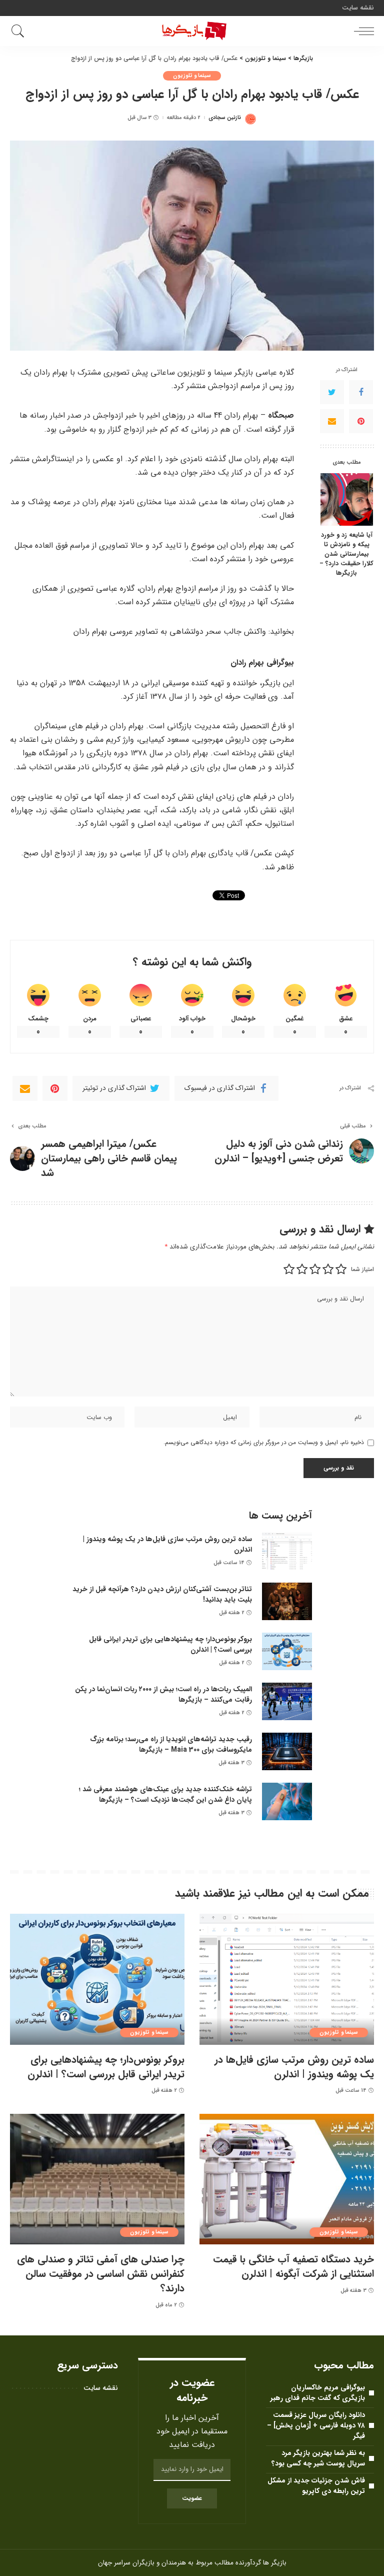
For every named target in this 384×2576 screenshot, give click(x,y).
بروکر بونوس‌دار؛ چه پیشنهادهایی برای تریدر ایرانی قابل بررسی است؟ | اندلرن (170, 1644)
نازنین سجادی (225, 118)
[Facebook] (361, 392)
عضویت (192, 2498)
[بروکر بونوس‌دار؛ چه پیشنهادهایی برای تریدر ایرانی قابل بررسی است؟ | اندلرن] (287, 1651)
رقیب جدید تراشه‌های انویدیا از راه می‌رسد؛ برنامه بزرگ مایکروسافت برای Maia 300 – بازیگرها (171, 1744)
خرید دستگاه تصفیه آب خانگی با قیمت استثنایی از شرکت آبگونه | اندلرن (293, 2266)
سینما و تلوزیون (192, 76)
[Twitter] (332, 392)
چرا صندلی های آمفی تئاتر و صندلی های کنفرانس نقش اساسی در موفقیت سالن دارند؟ (101, 2274)
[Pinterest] (361, 421)
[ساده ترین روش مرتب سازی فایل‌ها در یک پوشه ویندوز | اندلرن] (287, 1551)
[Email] (332, 421)
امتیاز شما (362, 1269)
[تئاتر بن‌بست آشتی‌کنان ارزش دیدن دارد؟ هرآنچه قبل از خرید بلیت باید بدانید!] (287, 1601)
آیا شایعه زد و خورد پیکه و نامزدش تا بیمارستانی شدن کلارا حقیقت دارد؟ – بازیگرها (346, 554)
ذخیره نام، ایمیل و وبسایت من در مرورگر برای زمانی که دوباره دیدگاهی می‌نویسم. (264, 1442)
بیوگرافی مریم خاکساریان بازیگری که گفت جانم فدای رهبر (318, 2393)
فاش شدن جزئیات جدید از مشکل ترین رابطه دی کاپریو (316, 2486)
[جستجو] (20, 31)
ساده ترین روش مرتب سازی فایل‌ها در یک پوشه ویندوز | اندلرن (167, 1544)
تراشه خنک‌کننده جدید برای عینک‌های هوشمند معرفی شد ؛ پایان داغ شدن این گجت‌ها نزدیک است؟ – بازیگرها (165, 1794)
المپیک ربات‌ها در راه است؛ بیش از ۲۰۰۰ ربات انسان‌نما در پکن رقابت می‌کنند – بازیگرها (163, 1694)
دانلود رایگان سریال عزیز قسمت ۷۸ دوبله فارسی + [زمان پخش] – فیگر (316, 2425)
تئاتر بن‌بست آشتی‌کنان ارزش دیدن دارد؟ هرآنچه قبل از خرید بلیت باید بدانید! (162, 1594)
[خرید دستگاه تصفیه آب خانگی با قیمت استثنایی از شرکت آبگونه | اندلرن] (287, 2179)
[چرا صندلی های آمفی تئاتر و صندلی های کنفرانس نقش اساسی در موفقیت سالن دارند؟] (97, 2179)
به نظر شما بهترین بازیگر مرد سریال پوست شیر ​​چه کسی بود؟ (318, 2458)
